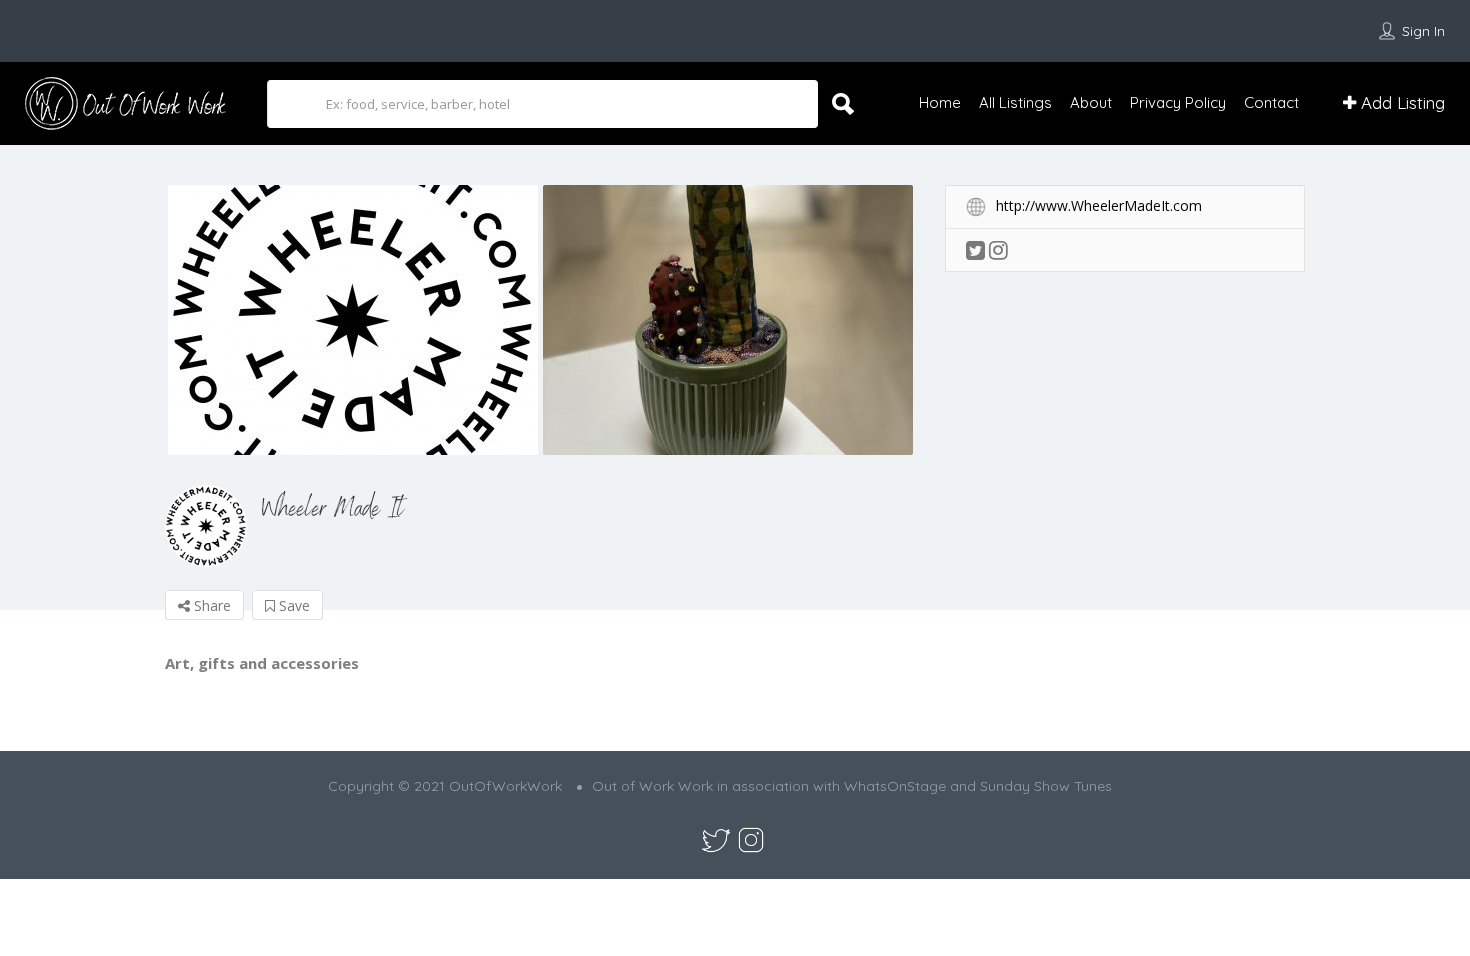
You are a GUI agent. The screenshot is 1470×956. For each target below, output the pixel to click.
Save (292, 605)
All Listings (1015, 102)
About (1091, 102)
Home (940, 102)
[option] (352, 320)
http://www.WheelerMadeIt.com (1099, 205)
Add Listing (1400, 102)
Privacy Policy (1178, 102)
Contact (1271, 102)
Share (210, 605)
